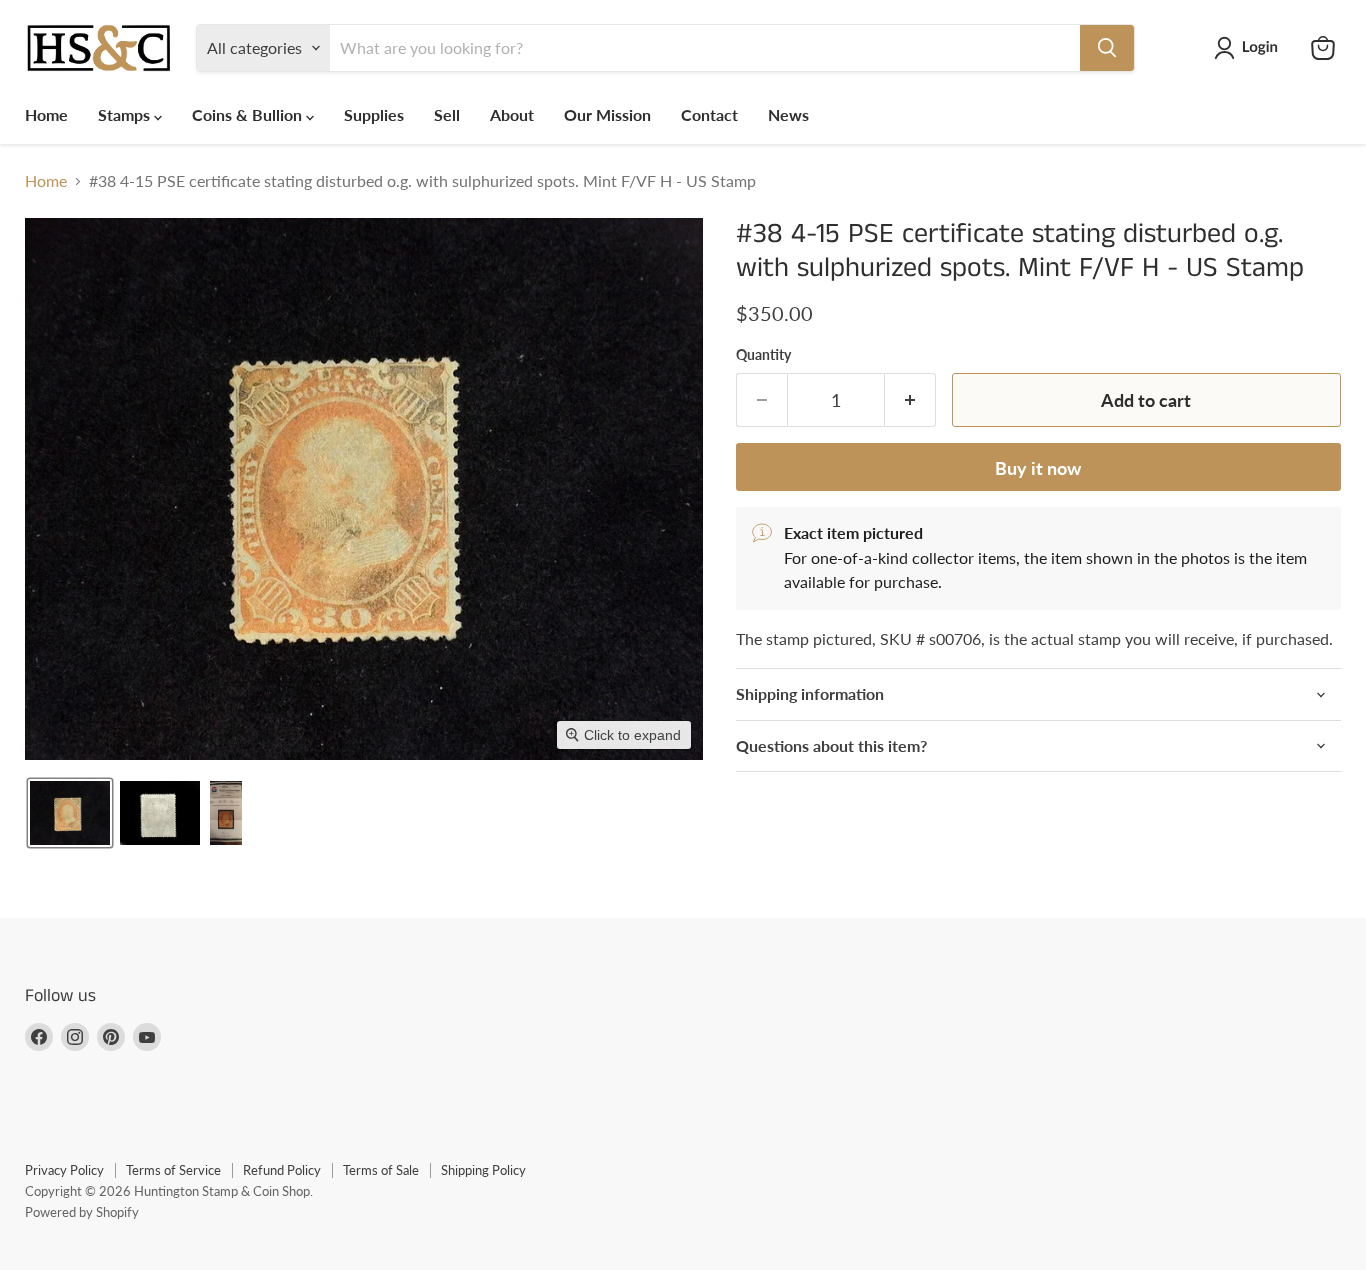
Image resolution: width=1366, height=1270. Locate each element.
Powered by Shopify (82, 1212)
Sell (447, 114)
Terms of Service (173, 1170)
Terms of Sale (381, 1170)
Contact (709, 114)
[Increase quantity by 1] (910, 400)
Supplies (374, 114)
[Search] (1107, 48)
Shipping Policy (483, 1170)
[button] (1250, 48)
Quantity (763, 355)
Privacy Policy (64, 1170)
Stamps (126, 114)
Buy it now (1038, 468)
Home (46, 114)
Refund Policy (282, 1170)
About (512, 114)
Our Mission (607, 114)
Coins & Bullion (249, 114)
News (788, 114)
